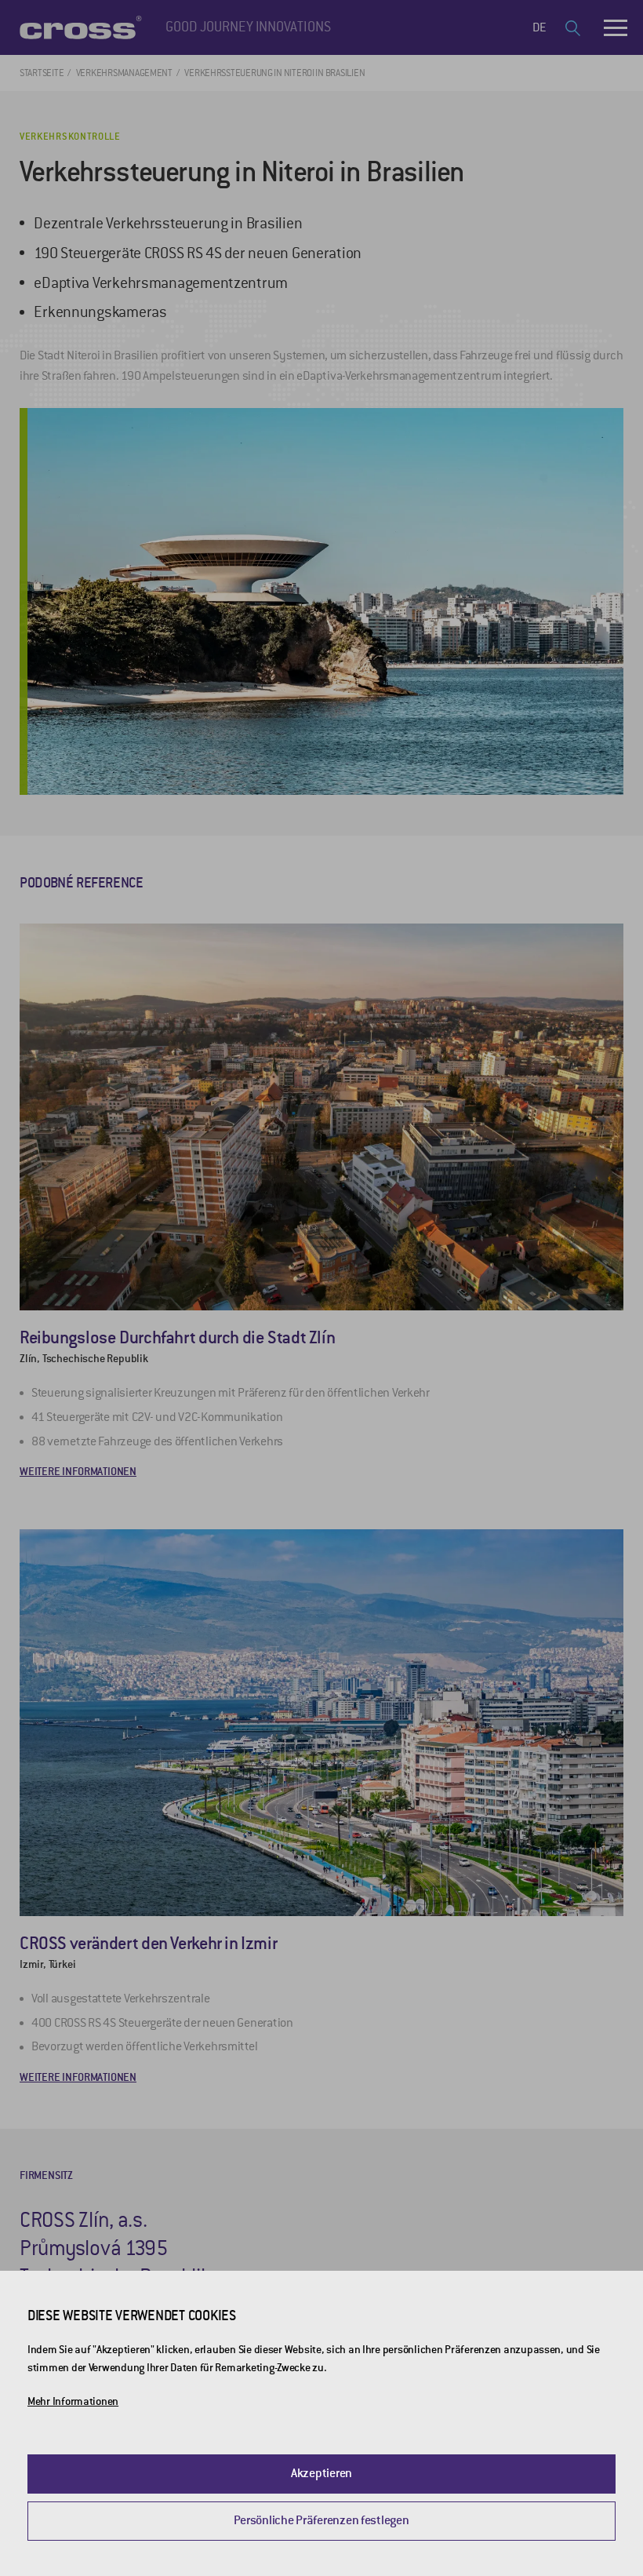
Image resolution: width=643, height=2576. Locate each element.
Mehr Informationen (73, 2401)
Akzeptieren (321, 2473)
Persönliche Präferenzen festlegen (321, 2520)
